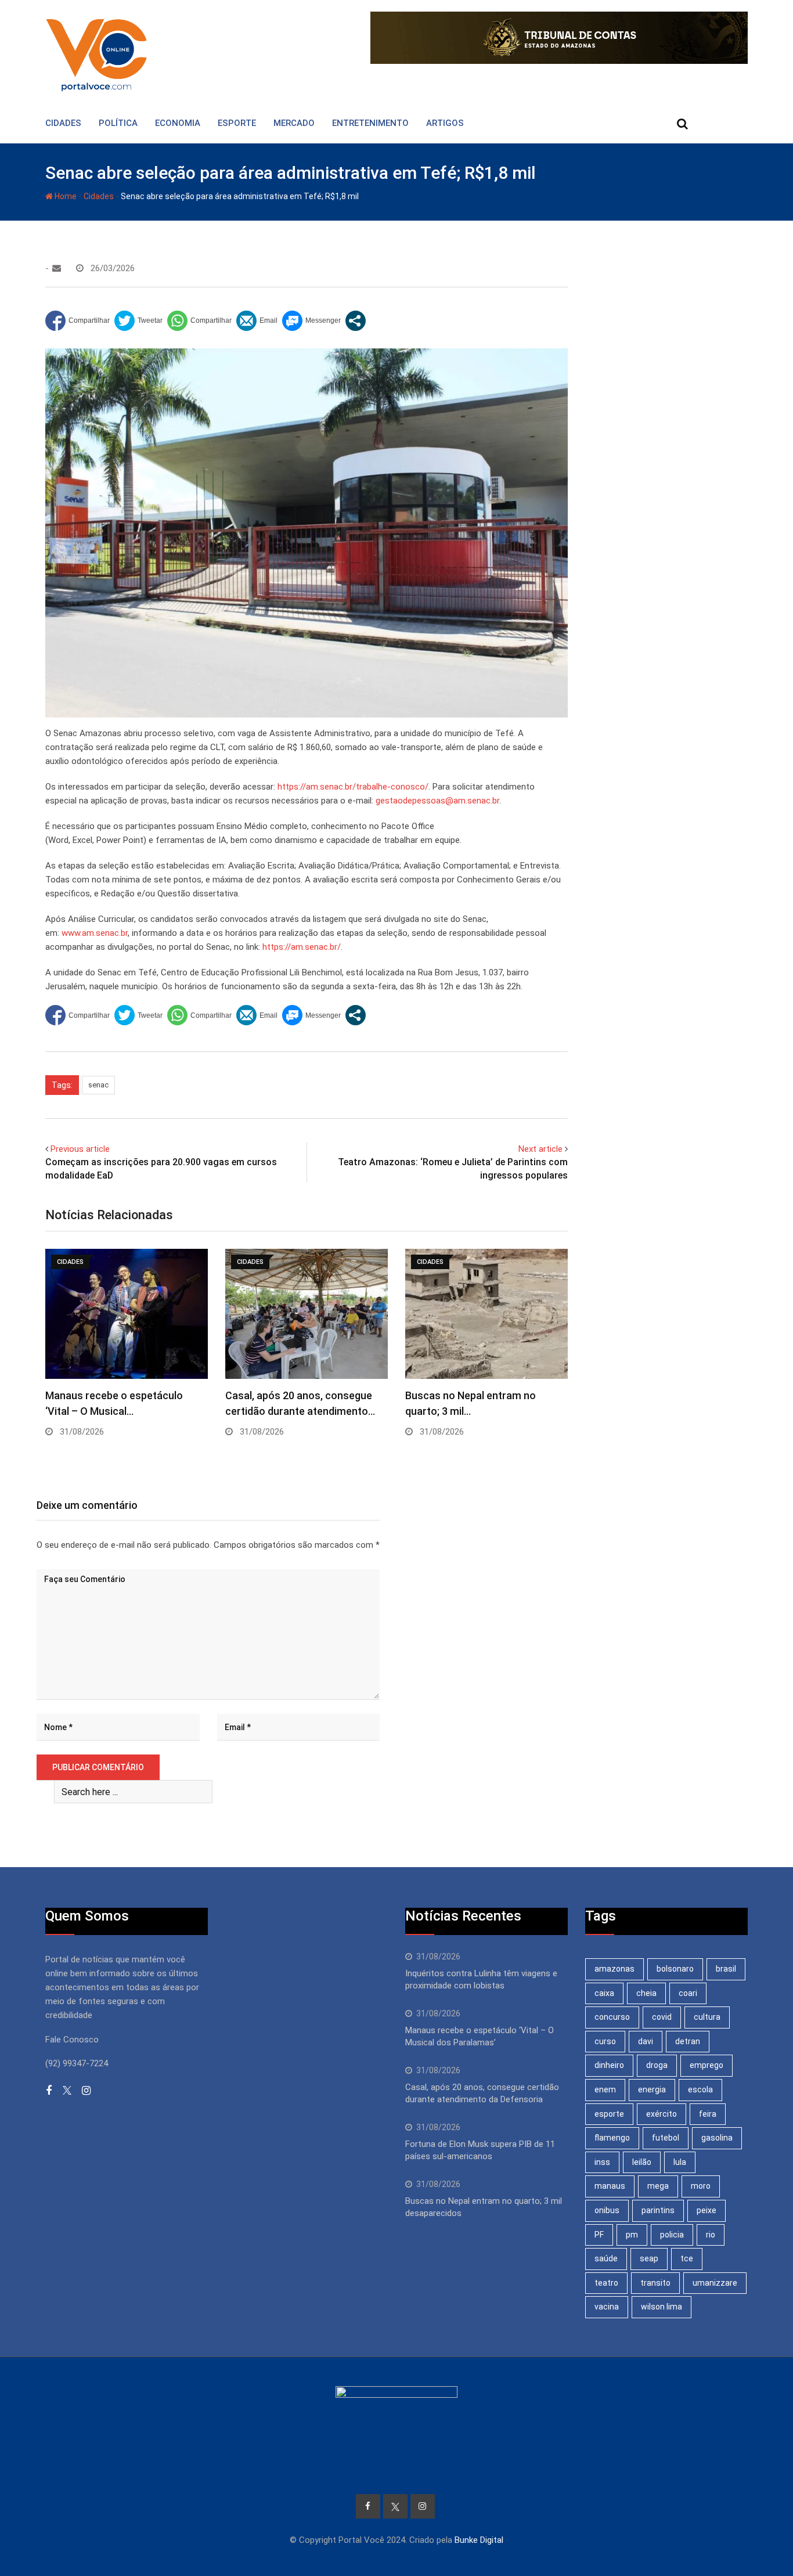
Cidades (63, 123)
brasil (726, 1969)
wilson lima (662, 2307)
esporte (609, 2114)
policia (672, 2235)
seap (649, 2258)
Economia (178, 123)
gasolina (717, 2138)
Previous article (80, 1149)
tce (687, 2258)
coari (688, 1993)
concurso (612, 2017)
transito (655, 2283)
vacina (607, 2307)
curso (605, 2041)
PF (599, 2235)
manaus (610, 2186)
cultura (707, 2017)
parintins (658, 2210)
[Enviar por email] (257, 321)
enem (605, 2089)
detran (688, 2041)
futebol (666, 2138)
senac (98, 1085)
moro (701, 2186)
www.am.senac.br (95, 933)
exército (662, 2114)
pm (632, 2235)
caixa (604, 1993)
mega (658, 2186)
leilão (642, 2162)
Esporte (237, 123)
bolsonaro (675, 1969)
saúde (606, 2258)
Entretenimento (370, 123)
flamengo (612, 2138)
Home (65, 196)
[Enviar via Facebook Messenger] (311, 321)
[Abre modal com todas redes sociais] (356, 321)
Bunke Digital (479, 2540)
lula (680, 2162)
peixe (707, 2210)
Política (118, 123)
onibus (607, 2210)
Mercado (294, 123)
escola (700, 2089)
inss (602, 2162)
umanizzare (715, 2283)
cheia (646, 1993)
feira (708, 2114)
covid (662, 2017)
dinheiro (609, 2065)
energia (652, 2089)
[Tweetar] (138, 321)
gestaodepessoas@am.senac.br (437, 801)
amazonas (614, 1969)
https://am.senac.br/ (302, 947)
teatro (606, 2283)
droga (657, 2065)
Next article (540, 1149)
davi (646, 2041)
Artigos (445, 123)
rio (711, 2235)
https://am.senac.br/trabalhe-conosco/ (353, 787)
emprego (707, 2065)
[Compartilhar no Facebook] (78, 321)
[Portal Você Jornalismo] (57, 268)
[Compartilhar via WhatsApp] (199, 321)
